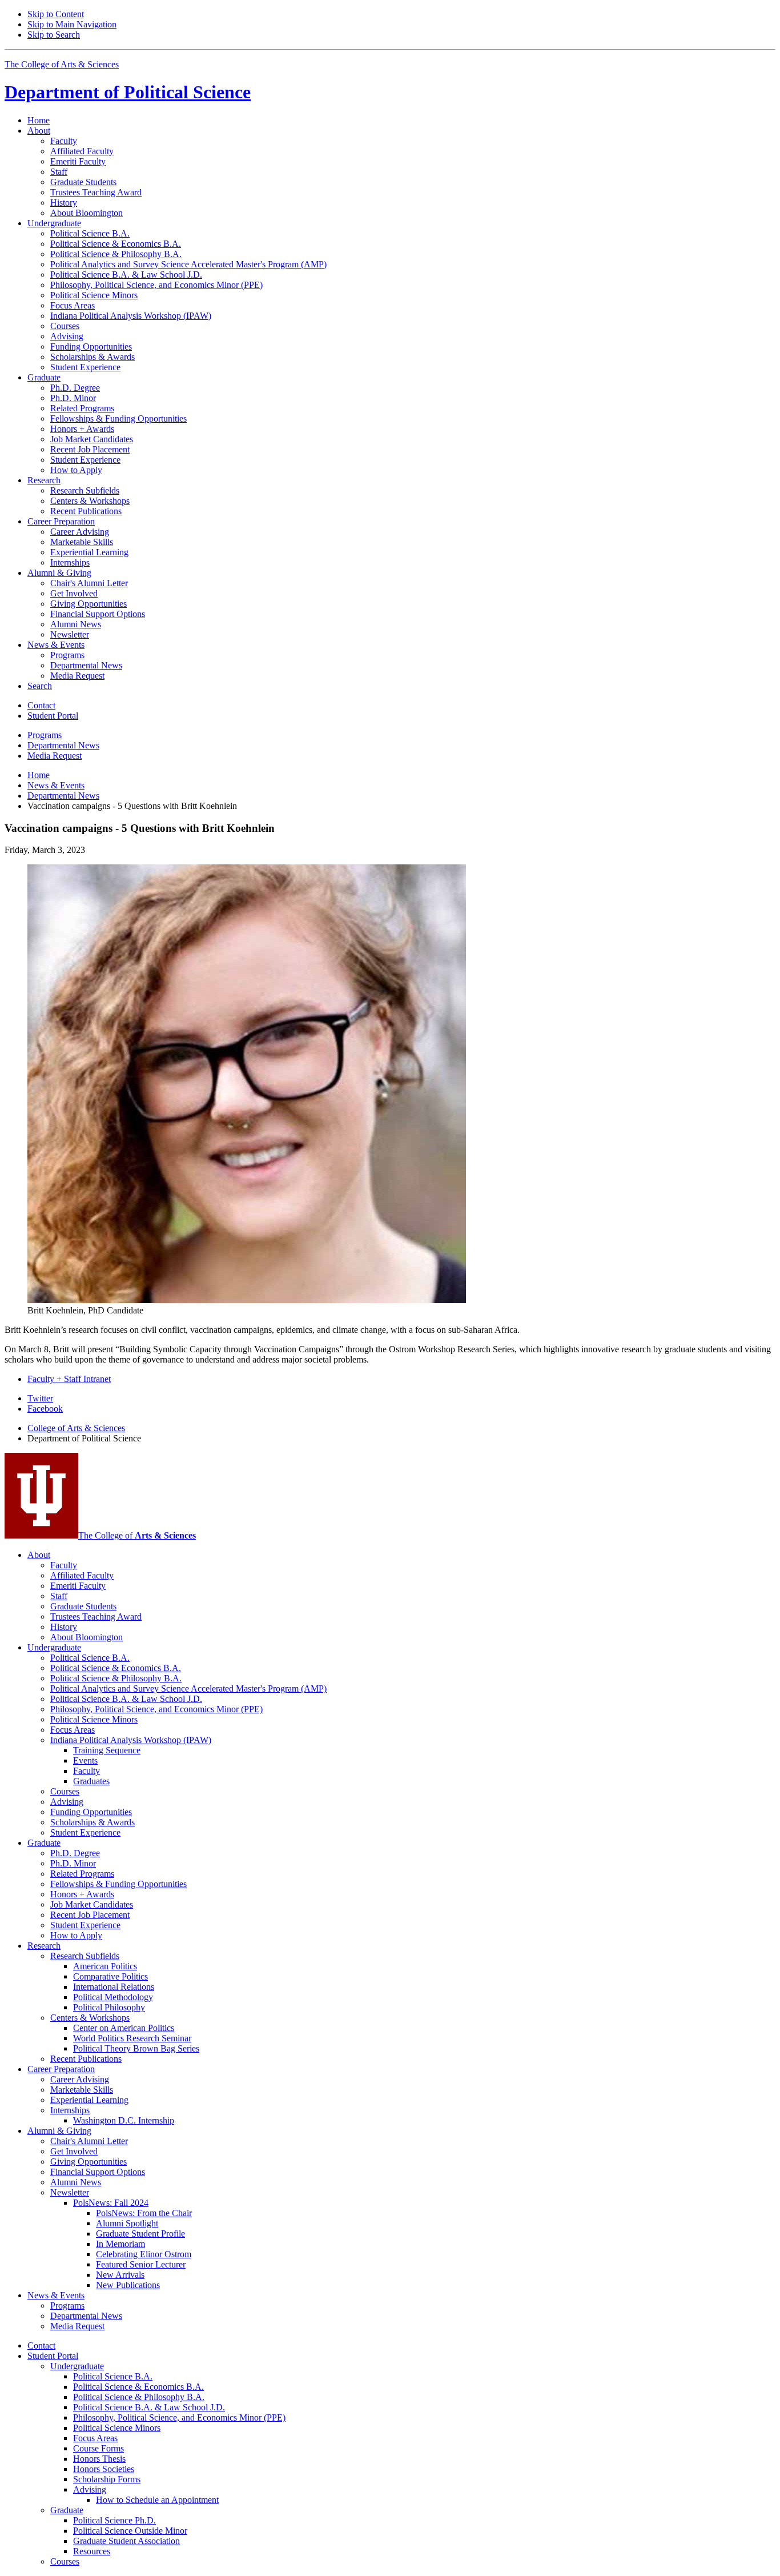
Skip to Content (56, 14)
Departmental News (63, 796)
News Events (56, 785)
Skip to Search (54, 35)
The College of (137, 1535)
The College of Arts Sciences (62, 64)
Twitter (40, 1398)
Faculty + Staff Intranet (69, 1379)
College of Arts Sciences (76, 1428)
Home (39, 120)
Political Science (128, 92)
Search (40, 686)
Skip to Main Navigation (72, 24)
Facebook (45, 1409)
